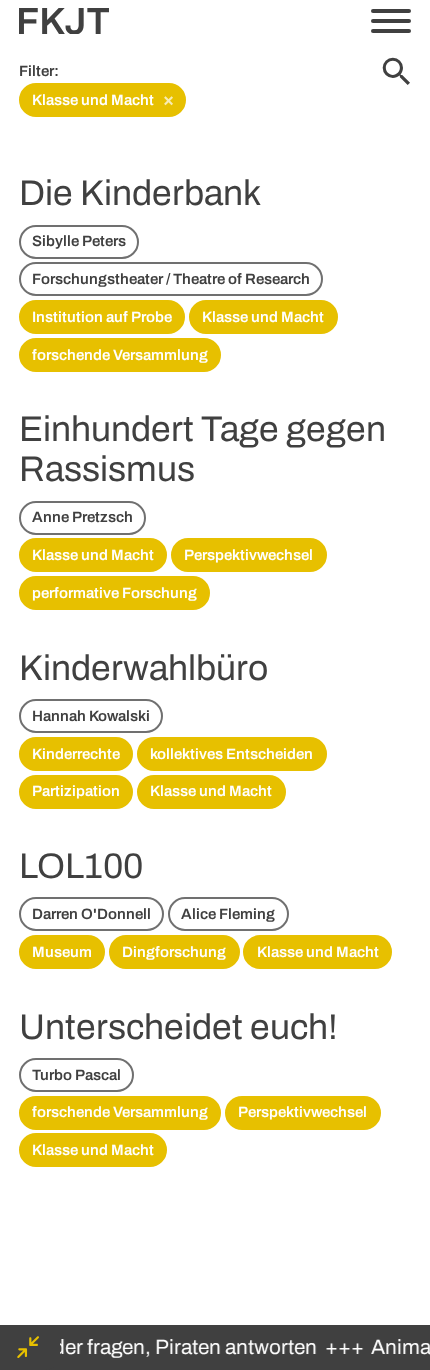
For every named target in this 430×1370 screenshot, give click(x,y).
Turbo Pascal (76, 1075)
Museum (62, 952)
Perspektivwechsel (248, 555)
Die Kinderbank (140, 193)
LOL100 (81, 866)
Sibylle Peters (79, 241)
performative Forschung (114, 593)
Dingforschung (174, 952)
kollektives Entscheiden (231, 754)
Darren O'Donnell (91, 914)
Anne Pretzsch (82, 517)
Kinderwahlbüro (143, 668)
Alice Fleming (228, 914)
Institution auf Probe (102, 317)
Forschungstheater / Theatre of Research (171, 279)
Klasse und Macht (103, 99)
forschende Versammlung (120, 355)
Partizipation (76, 791)
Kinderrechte (76, 754)
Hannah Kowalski (91, 716)
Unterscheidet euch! (178, 1027)
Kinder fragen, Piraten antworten (165, 1347)
